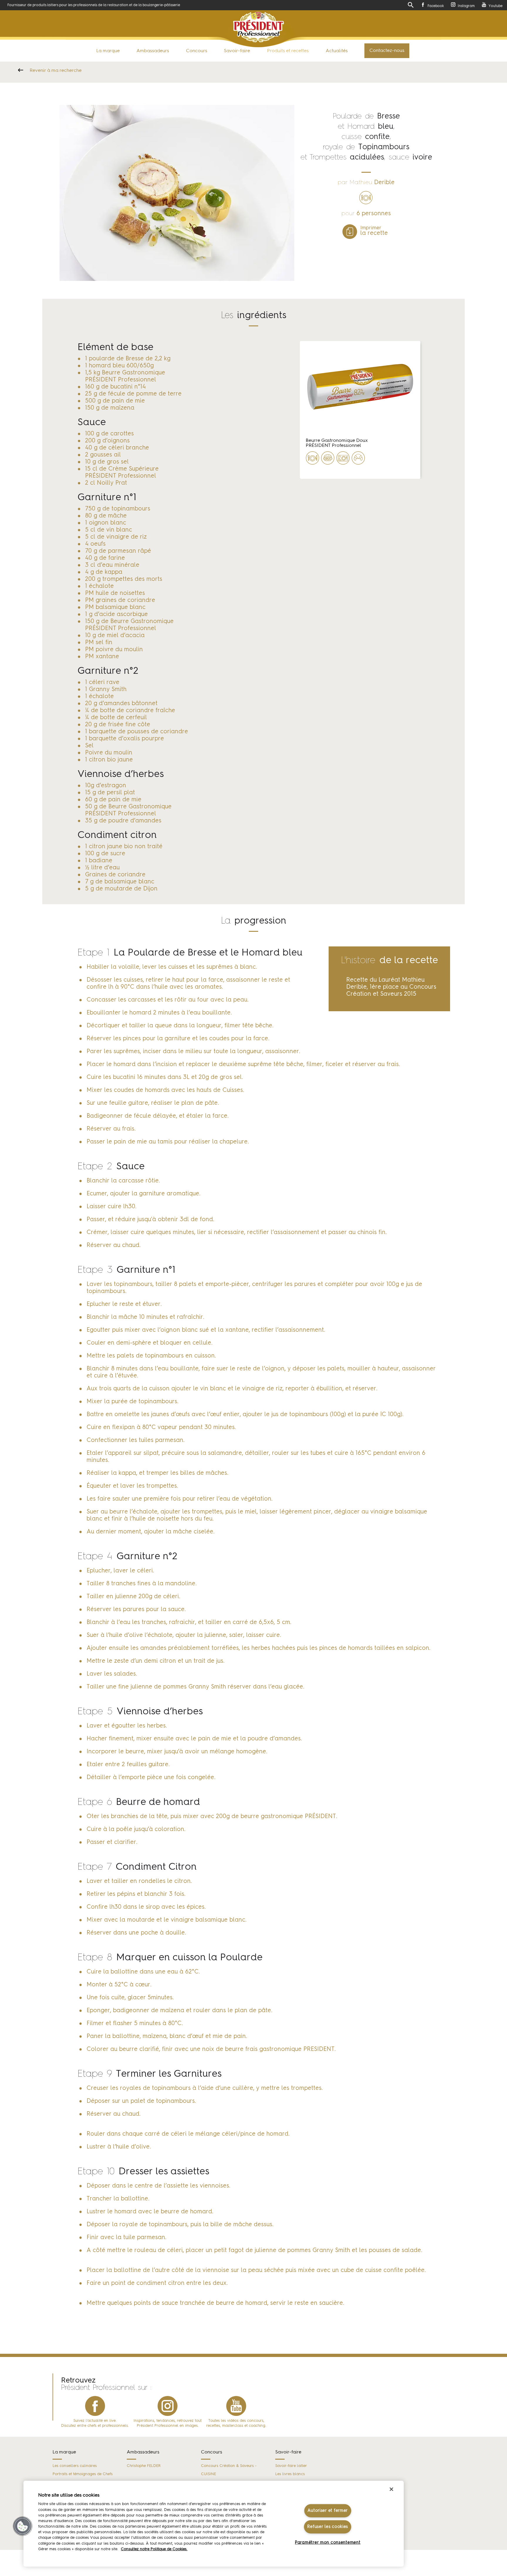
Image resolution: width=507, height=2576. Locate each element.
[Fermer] (391, 2489)
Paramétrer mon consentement (328, 2542)
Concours (197, 51)
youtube (236, 2406)
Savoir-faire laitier (291, 2466)
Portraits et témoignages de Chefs (83, 2474)
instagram (168, 2406)
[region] (214, 2524)
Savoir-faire (237, 51)
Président (259, 27)
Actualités (337, 51)
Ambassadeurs (153, 51)
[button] (23, 2526)
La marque (108, 51)
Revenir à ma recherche (56, 71)
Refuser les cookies (328, 2527)
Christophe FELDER (144, 2466)
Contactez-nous (387, 51)
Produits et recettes (288, 51)
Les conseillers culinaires (75, 2466)
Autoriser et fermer (328, 2511)
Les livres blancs (290, 2474)
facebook (95, 2406)
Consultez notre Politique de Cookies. (154, 2549)
